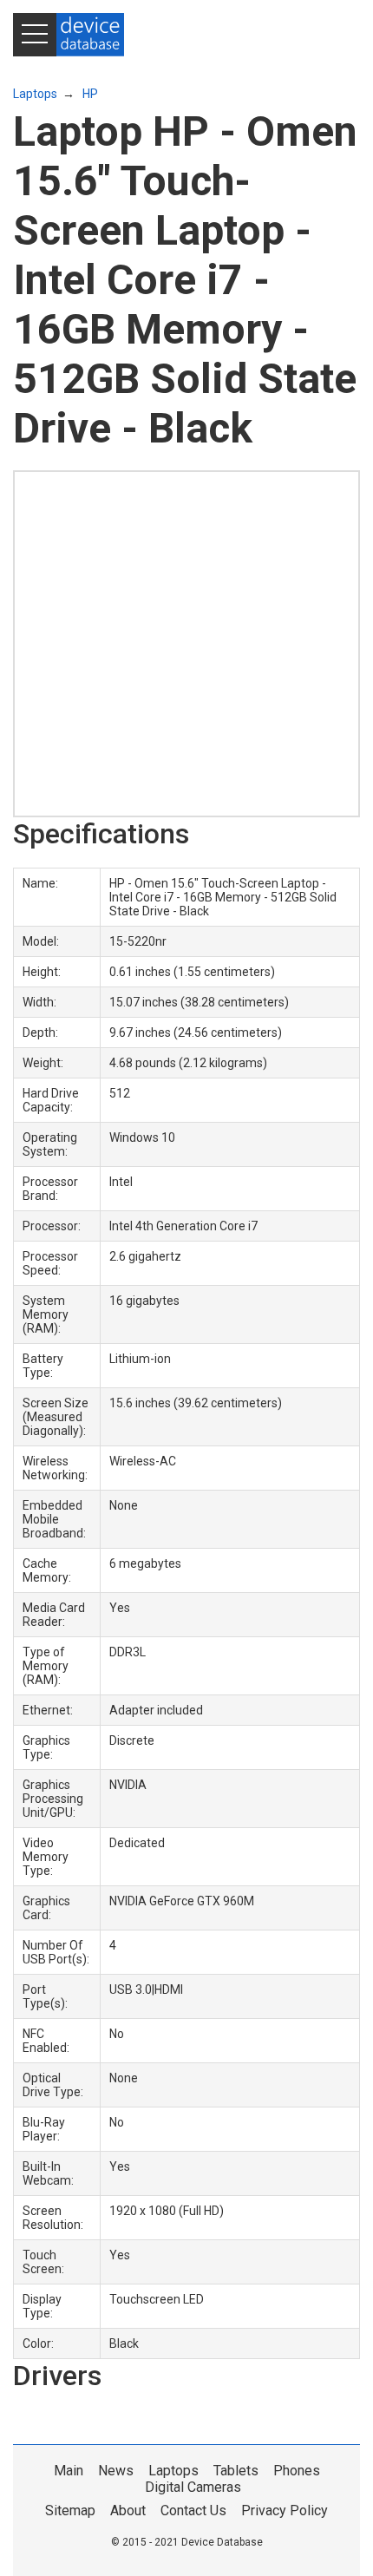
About (128, 2510)
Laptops (35, 94)
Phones (297, 2471)
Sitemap (70, 2510)
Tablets (236, 2471)
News (116, 2471)
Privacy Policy (285, 2510)
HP (90, 94)
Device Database (222, 2542)
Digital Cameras (193, 2487)
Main (69, 2471)
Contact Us (193, 2510)
